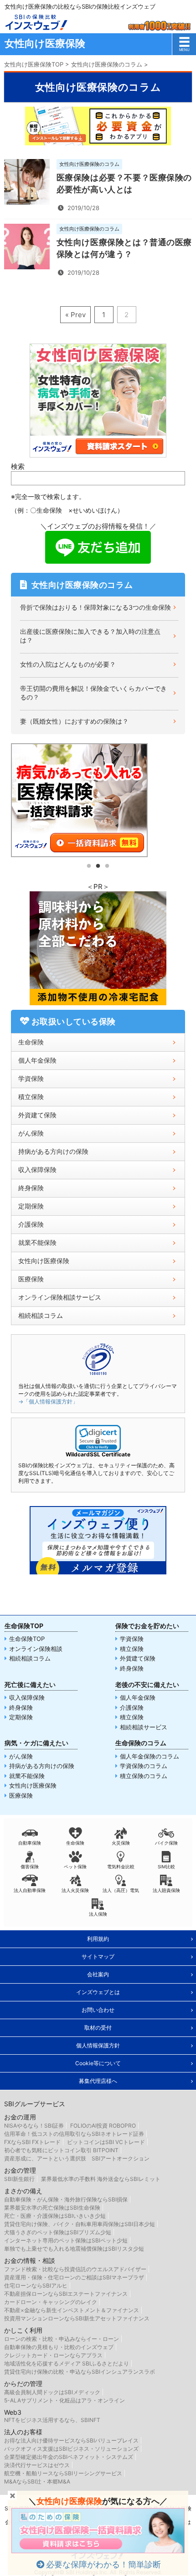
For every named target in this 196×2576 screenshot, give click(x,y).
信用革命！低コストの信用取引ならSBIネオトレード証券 (74, 2134)
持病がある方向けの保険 (53, 1151)
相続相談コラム (41, 1315)
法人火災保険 (75, 1890)
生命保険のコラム (141, 1743)
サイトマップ (98, 1956)
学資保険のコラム (144, 1766)
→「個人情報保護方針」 (48, 1401)
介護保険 (31, 1224)
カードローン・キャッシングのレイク (51, 2302)
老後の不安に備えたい (147, 1684)
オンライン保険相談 (36, 1649)
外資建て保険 (37, 1115)
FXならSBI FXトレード (32, 2142)
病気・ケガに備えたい (36, 1743)
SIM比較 (166, 1866)
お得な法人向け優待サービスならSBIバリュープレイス (71, 2440)
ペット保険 (75, 1866)
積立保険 (31, 1097)
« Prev (75, 315)
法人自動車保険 (30, 1890)
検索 (18, 466)
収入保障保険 (37, 1170)
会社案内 (98, 1974)
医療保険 (31, 1279)
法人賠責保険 (166, 1890)
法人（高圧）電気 (121, 1890)
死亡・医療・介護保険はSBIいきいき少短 (55, 2216)
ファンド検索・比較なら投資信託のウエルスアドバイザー (75, 2269)
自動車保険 (30, 1843)
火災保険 (121, 1843)
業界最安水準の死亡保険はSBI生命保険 (52, 2208)
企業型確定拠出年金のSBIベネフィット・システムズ (69, 2457)
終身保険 (31, 1188)
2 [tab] (98, 866)
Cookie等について (98, 2063)
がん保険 (31, 1133)
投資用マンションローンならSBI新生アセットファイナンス (77, 2318)
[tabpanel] (98, 800)
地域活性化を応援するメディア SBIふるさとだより (67, 2363)
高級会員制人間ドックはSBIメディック (52, 2392)
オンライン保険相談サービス (60, 1297)
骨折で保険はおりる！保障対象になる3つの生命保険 (95, 607)
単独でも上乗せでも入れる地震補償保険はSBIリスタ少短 (74, 2249)
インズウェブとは (98, 1992)
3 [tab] (107, 866)
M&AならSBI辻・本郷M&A (37, 2481)
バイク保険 (166, 1843)
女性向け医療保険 (44, 1261)
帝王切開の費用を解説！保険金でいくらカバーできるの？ (93, 693)
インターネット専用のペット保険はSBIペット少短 (66, 2240)
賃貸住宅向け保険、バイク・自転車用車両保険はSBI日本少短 (80, 2224)
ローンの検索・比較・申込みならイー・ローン (62, 2339)
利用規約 (98, 1939)
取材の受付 (98, 2028)
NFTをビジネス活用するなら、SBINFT (52, 2420)
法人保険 (98, 1914)
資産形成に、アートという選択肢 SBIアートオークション (77, 2158)
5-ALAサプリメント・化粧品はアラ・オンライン (64, 2400)
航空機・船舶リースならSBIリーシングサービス (63, 2473)
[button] (98, 1438)
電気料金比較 (121, 1866)
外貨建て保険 (138, 1658)
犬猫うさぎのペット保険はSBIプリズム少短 (58, 2232)
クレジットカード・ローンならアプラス (53, 2355)
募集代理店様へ (98, 2081)
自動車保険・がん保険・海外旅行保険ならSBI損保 (66, 2199)
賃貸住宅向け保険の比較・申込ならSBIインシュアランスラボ (80, 2372)
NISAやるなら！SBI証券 (34, 2126)
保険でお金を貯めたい (147, 1626)
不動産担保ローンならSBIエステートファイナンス (66, 2294)
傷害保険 (30, 1866)
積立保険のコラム (144, 1776)
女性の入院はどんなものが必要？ (68, 664)
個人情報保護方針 (98, 2045)
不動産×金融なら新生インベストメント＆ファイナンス (72, 2310)
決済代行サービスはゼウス (37, 2465)
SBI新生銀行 (19, 2179)
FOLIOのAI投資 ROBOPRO (103, 2126)
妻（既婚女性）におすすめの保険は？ (74, 721)
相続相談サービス (144, 1727)
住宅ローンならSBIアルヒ (36, 2285)
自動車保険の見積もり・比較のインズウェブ (59, 2347)
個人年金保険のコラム (150, 1756)
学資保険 (31, 1078)
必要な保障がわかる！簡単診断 (103, 2564)
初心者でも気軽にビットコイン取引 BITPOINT (61, 2150)
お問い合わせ (98, 2010)
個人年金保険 (37, 1060)
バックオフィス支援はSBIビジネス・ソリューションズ (71, 2449)
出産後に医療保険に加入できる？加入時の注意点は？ (90, 636)
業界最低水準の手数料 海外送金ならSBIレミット (101, 2179)
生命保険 (31, 1042)
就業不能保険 (37, 1242)
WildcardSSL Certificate (98, 1454)
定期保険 (31, 1206)
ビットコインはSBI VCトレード (106, 2142)
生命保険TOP (24, 1626)
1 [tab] (89, 866)
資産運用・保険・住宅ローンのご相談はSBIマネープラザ (74, 2277)
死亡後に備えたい (30, 1684)
